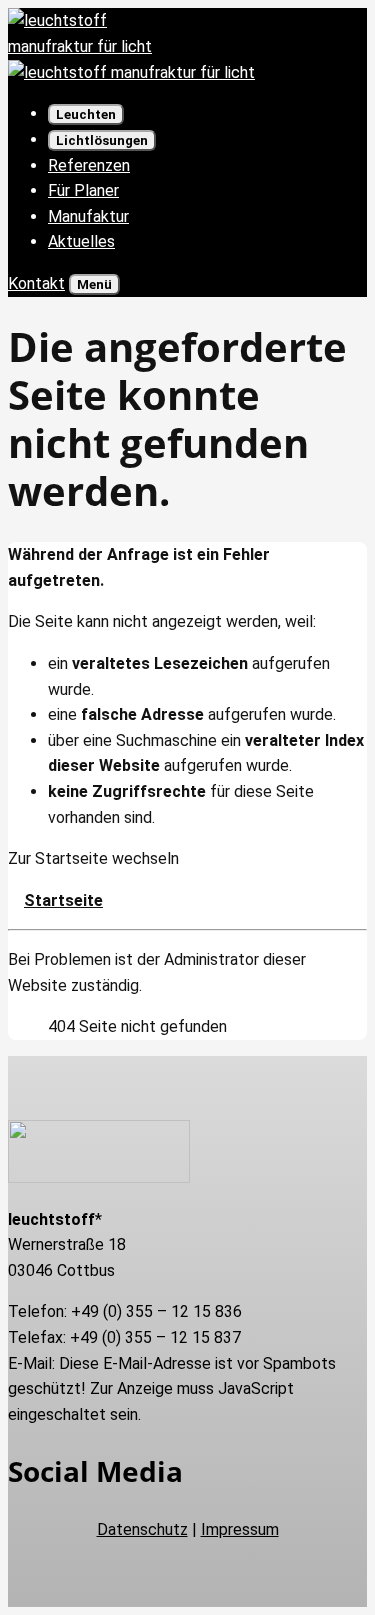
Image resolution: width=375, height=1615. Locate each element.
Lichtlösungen (102, 140)
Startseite (63, 900)
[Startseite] (131, 72)
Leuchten (86, 114)
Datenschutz (142, 1529)
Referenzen (89, 165)
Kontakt (36, 283)
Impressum (240, 1529)
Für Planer (83, 190)
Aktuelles (81, 241)
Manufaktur (88, 216)
